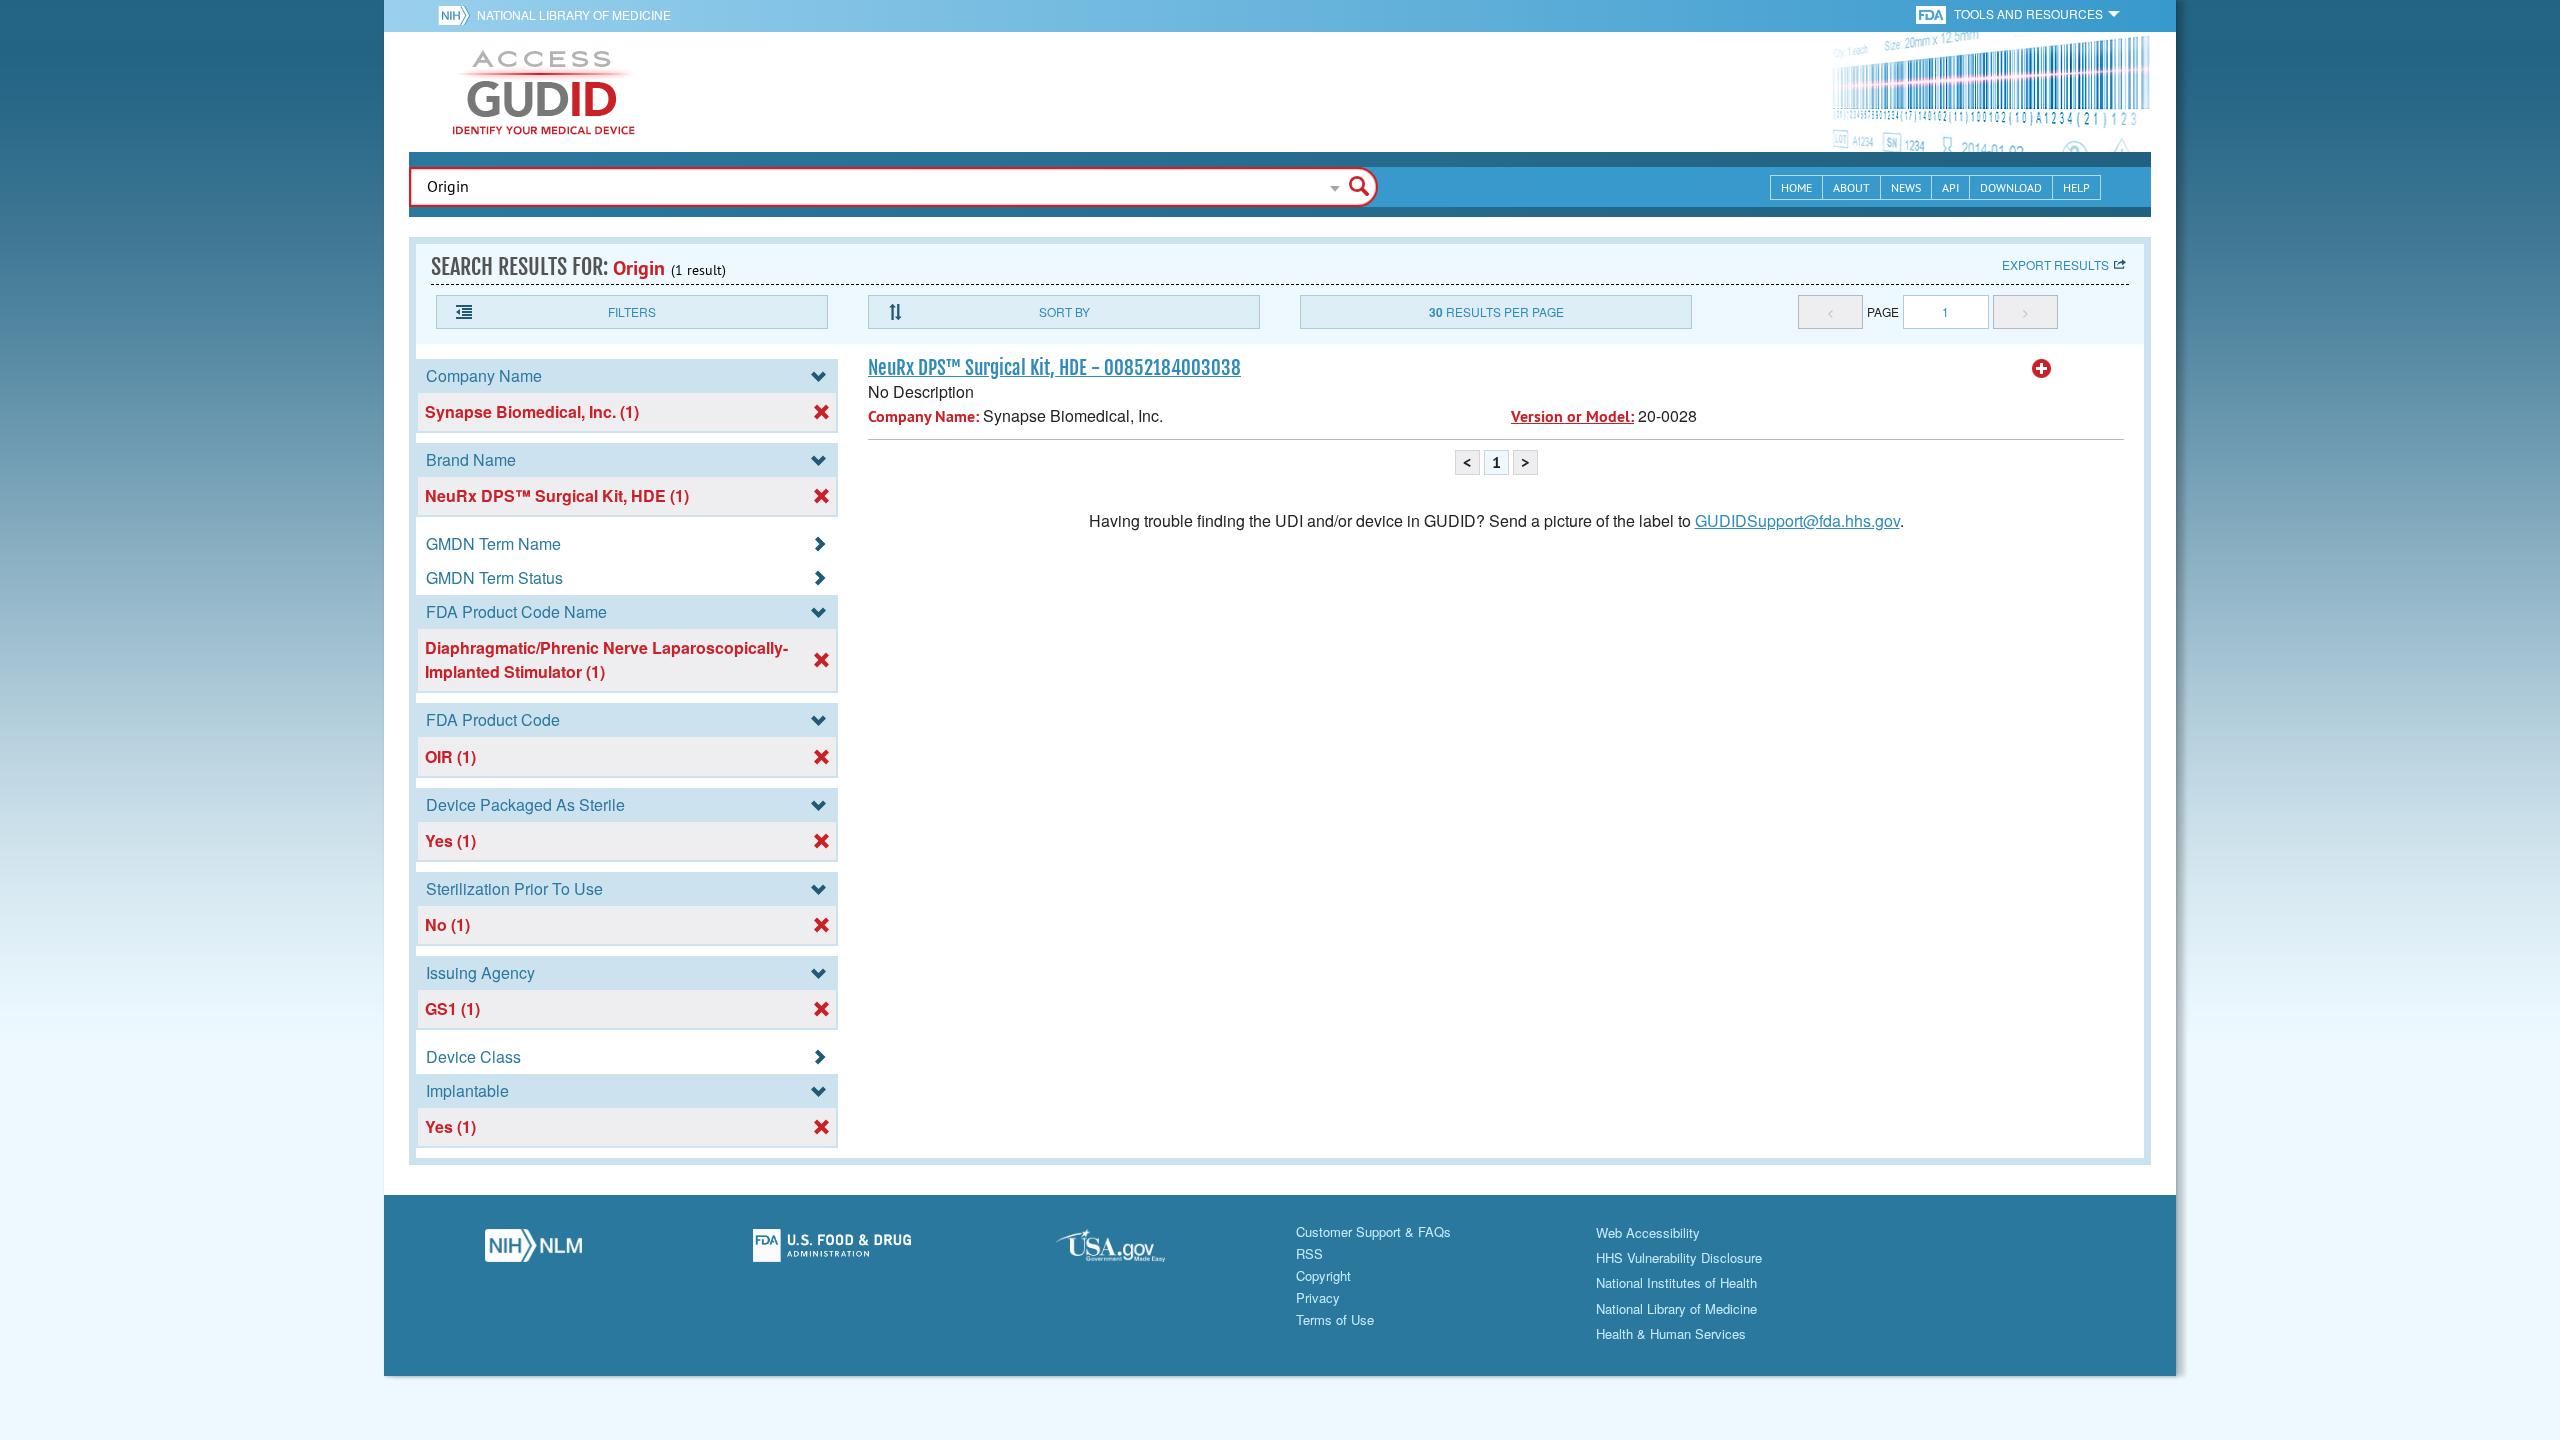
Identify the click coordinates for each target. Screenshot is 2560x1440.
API (1950, 187)
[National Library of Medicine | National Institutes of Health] (533, 1251)
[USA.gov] (1130, 1251)
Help (2076, 187)
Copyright (1323, 1275)
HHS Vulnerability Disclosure (1679, 1257)
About (1851, 187)
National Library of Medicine (574, 14)
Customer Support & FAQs (1373, 1231)
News (1906, 187)
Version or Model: (1572, 416)
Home (1796, 187)
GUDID (544, 92)
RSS (1309, 1253)
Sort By (1064, 311)
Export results (2055, 264)
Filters (632, 311)
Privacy (1318, 1297)
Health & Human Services (1671, 1333)
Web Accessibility (1648, 1232)
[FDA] (1932, 13)
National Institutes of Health (1676, 1282)
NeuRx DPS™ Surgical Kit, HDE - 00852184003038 (1054, 368)
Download (2011, 187)
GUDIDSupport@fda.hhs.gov (1797, 520)
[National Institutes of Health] (457, 15)
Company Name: (923, 416)
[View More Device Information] (2042, 369)
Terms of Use (1335, 1319)
